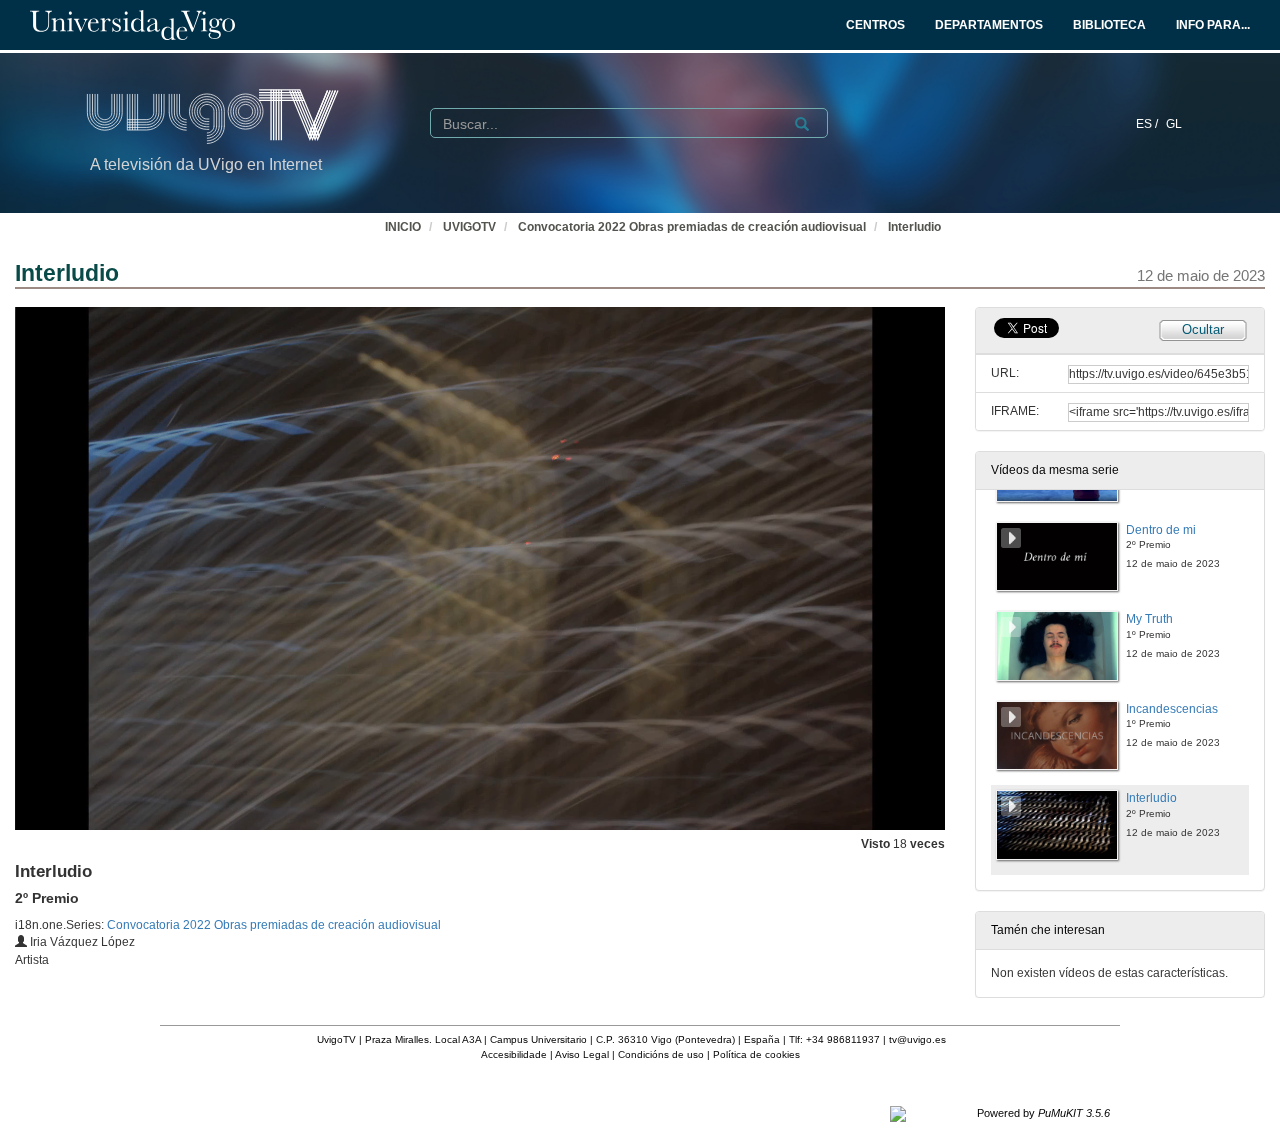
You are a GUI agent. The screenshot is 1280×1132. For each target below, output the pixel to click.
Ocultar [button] (1203, 329)
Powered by (1043, 1113)
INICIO (403, 227)
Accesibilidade (514, 1054)
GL (1174, 124)
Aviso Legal (582, 1054)
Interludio (914, 227)
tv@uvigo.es (917, 1039)
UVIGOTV (469, 227)
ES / (1148, 124)
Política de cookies (756, 1054)
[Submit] (802, 124)
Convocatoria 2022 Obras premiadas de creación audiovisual (692, 227)
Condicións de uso (661, 1054)
